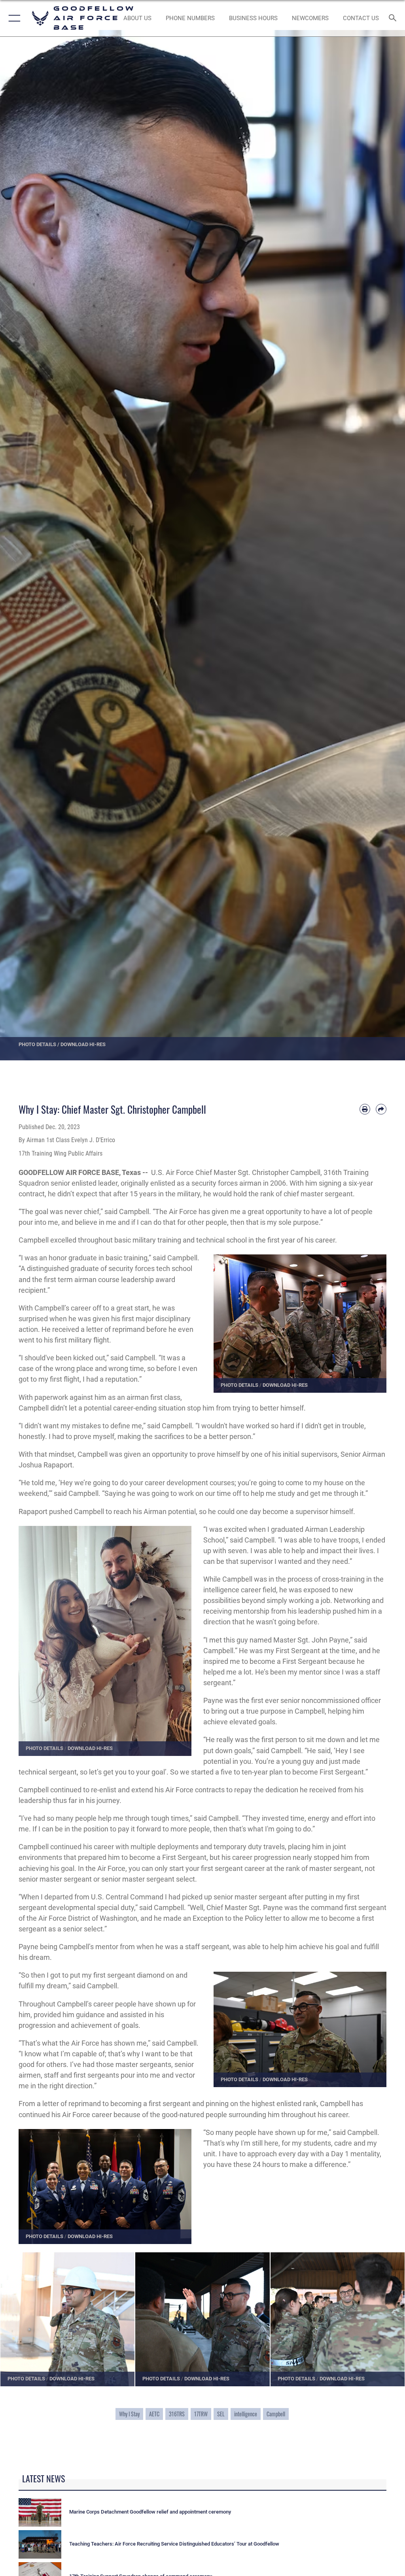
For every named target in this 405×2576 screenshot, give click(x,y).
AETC (154, 2414)
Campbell (276, 2414)
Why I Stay (129, 2414)
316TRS (177, 2414)
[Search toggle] (395, 18)
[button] (13, 18)
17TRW (201, 2414)
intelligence (246, 2414)
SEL (221, 2414)
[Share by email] (381, 1109)
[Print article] (365, 1109)
